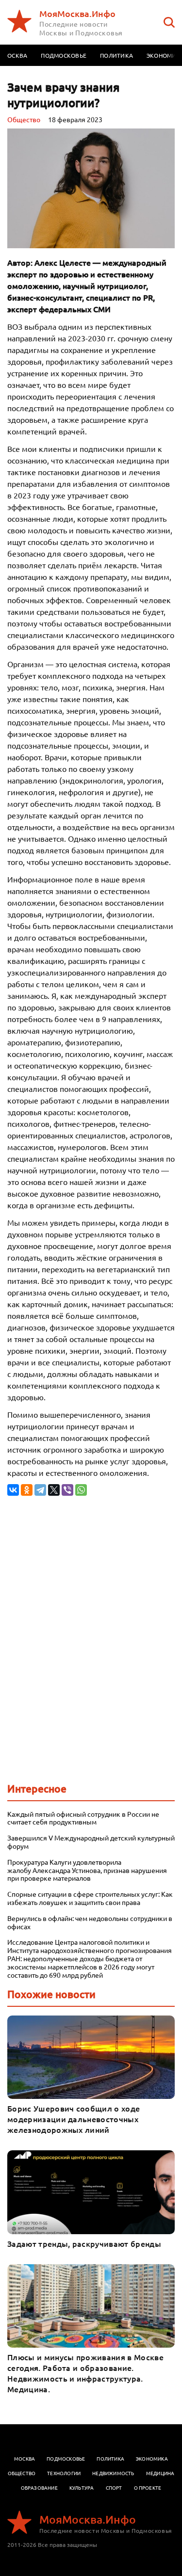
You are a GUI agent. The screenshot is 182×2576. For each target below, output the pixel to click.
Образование (39, 2488)
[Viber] (67, 1490)
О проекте (148, 2488)
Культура (82, 2488)
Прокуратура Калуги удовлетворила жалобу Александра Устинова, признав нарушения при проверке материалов (87, 1870)
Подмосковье (64, 55)
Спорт (114, 2488)
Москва (25, 2458)
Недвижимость (113, 2473)
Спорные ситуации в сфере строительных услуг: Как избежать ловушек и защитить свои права (90, 1898)
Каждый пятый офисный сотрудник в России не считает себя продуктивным (83, 1818)
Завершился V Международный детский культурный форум (91, 1842)
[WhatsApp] (81, 1490)
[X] (54, 1490)
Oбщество (24, 119)
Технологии (64, 2473)
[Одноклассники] (27, 1490)
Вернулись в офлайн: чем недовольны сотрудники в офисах (90, 1922)
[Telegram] (40, 1490)
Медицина (160, 2473)
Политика (116, 55)
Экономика (152, 2458)
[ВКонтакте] (13, 1490)
